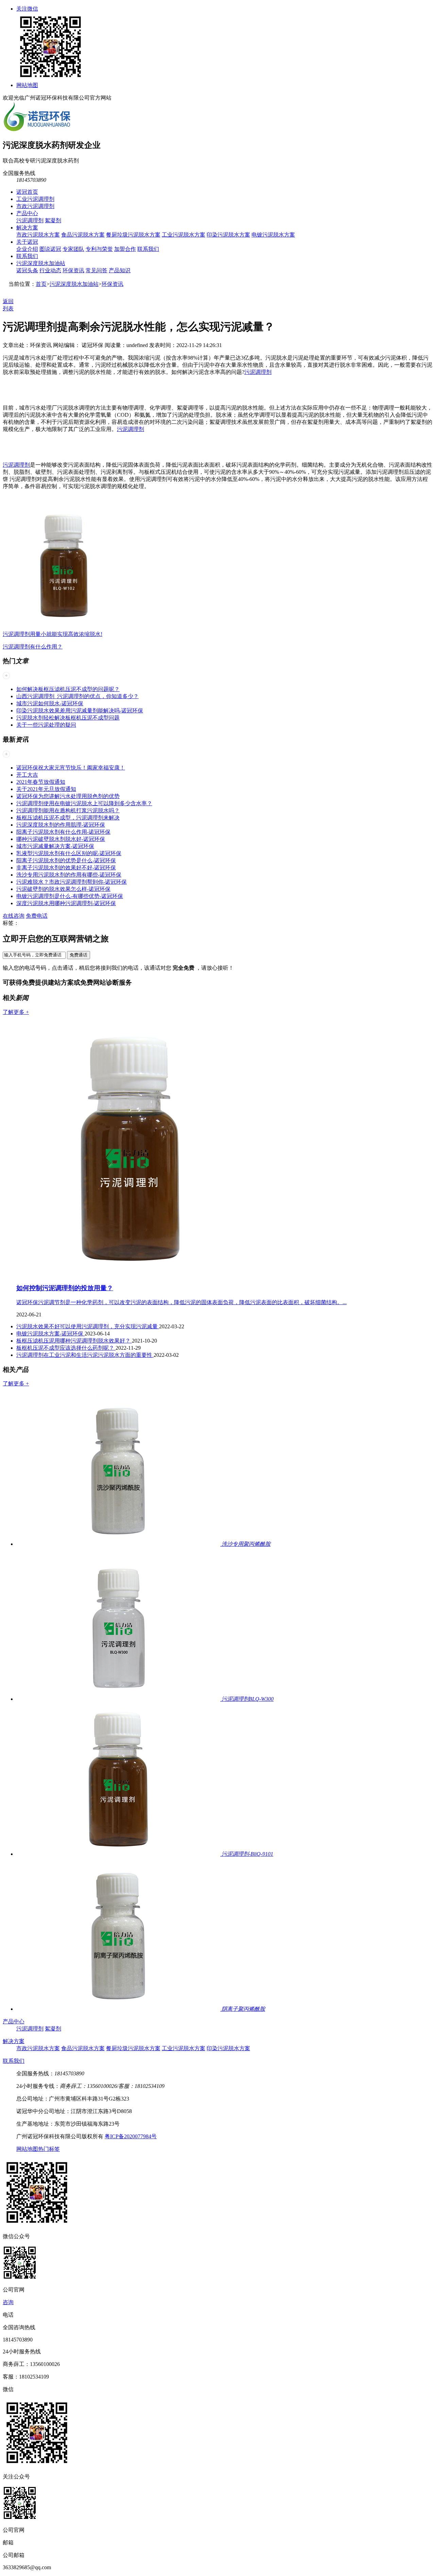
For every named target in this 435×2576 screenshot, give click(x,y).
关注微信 (27, 9)
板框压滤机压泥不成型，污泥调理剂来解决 (68, 818)
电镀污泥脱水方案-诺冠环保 (50, 1334)
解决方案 (27, 228)
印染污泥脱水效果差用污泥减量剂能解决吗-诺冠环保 (80, 711)
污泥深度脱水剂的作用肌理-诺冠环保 (61, 825)
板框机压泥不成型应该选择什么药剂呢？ (66, 1348)
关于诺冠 (27, 242)
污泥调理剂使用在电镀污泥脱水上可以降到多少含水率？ (84, 803)
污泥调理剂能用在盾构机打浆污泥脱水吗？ (68, 810)
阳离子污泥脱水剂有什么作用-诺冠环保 (63, 832)
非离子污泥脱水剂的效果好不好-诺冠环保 (66, 868)
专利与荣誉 (99, 249)
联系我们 (148, 249)
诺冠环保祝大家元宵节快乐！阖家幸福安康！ (71, 768)
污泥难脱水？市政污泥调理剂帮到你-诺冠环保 (72, 882)
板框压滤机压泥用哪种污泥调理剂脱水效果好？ (74, 1341)
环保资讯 (73, 270)
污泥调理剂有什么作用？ (33, 647)
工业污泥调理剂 (35, 199)
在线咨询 (14, 916)
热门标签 (49, 2149)
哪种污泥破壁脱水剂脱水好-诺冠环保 (61, 839)
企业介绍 (27, 249)
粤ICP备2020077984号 (131, 2136)
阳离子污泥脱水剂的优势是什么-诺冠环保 (66, 860)
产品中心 (27, 213)
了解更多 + (16, 1012)
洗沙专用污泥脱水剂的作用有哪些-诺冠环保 (69, 875)
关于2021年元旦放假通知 (46, 789)
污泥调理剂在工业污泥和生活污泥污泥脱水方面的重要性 (85, 1355)
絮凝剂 (53, 220)
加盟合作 (125, 249)
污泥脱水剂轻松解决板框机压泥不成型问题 (68, 718)
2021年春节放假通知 (41, 782)
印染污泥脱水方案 (228, 235)
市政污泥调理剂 (35, 206)
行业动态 (50, 270)
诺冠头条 (27, 270)
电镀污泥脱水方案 (273, 235)
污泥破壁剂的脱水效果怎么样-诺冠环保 (63, 889)
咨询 (8, 2302)
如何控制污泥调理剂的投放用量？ (65, 1288)
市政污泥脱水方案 (38, 235)
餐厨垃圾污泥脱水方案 (133, 235)
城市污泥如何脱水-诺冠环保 (50, 703)
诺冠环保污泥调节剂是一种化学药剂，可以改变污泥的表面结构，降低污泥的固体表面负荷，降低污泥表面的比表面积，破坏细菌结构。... (181, 1302)
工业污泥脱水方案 (184, 235)
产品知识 (120, 270)
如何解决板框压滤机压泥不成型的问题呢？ (68, 689)
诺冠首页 (27, 192)
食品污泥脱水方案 (83, 235)
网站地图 (27, 85)
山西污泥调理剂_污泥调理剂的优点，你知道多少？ (77, 696)
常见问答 (97, 270)
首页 (41, 284)
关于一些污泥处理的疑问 (46, 725)
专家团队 (73, 249)
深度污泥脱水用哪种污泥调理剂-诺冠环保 (66, 903)
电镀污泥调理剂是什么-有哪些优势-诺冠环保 (70, 896)
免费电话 (37, 916)
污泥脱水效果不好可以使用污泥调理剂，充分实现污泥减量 (88, 1326)
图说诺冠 (50, 249)
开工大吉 (27, 775)
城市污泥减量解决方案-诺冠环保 (55, 846)
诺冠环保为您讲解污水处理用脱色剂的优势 (68, 796)
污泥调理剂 (30, 220)
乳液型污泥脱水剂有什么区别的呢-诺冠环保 (69, 853)
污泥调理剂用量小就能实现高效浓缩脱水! (53, 634)
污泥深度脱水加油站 (41, 263)
